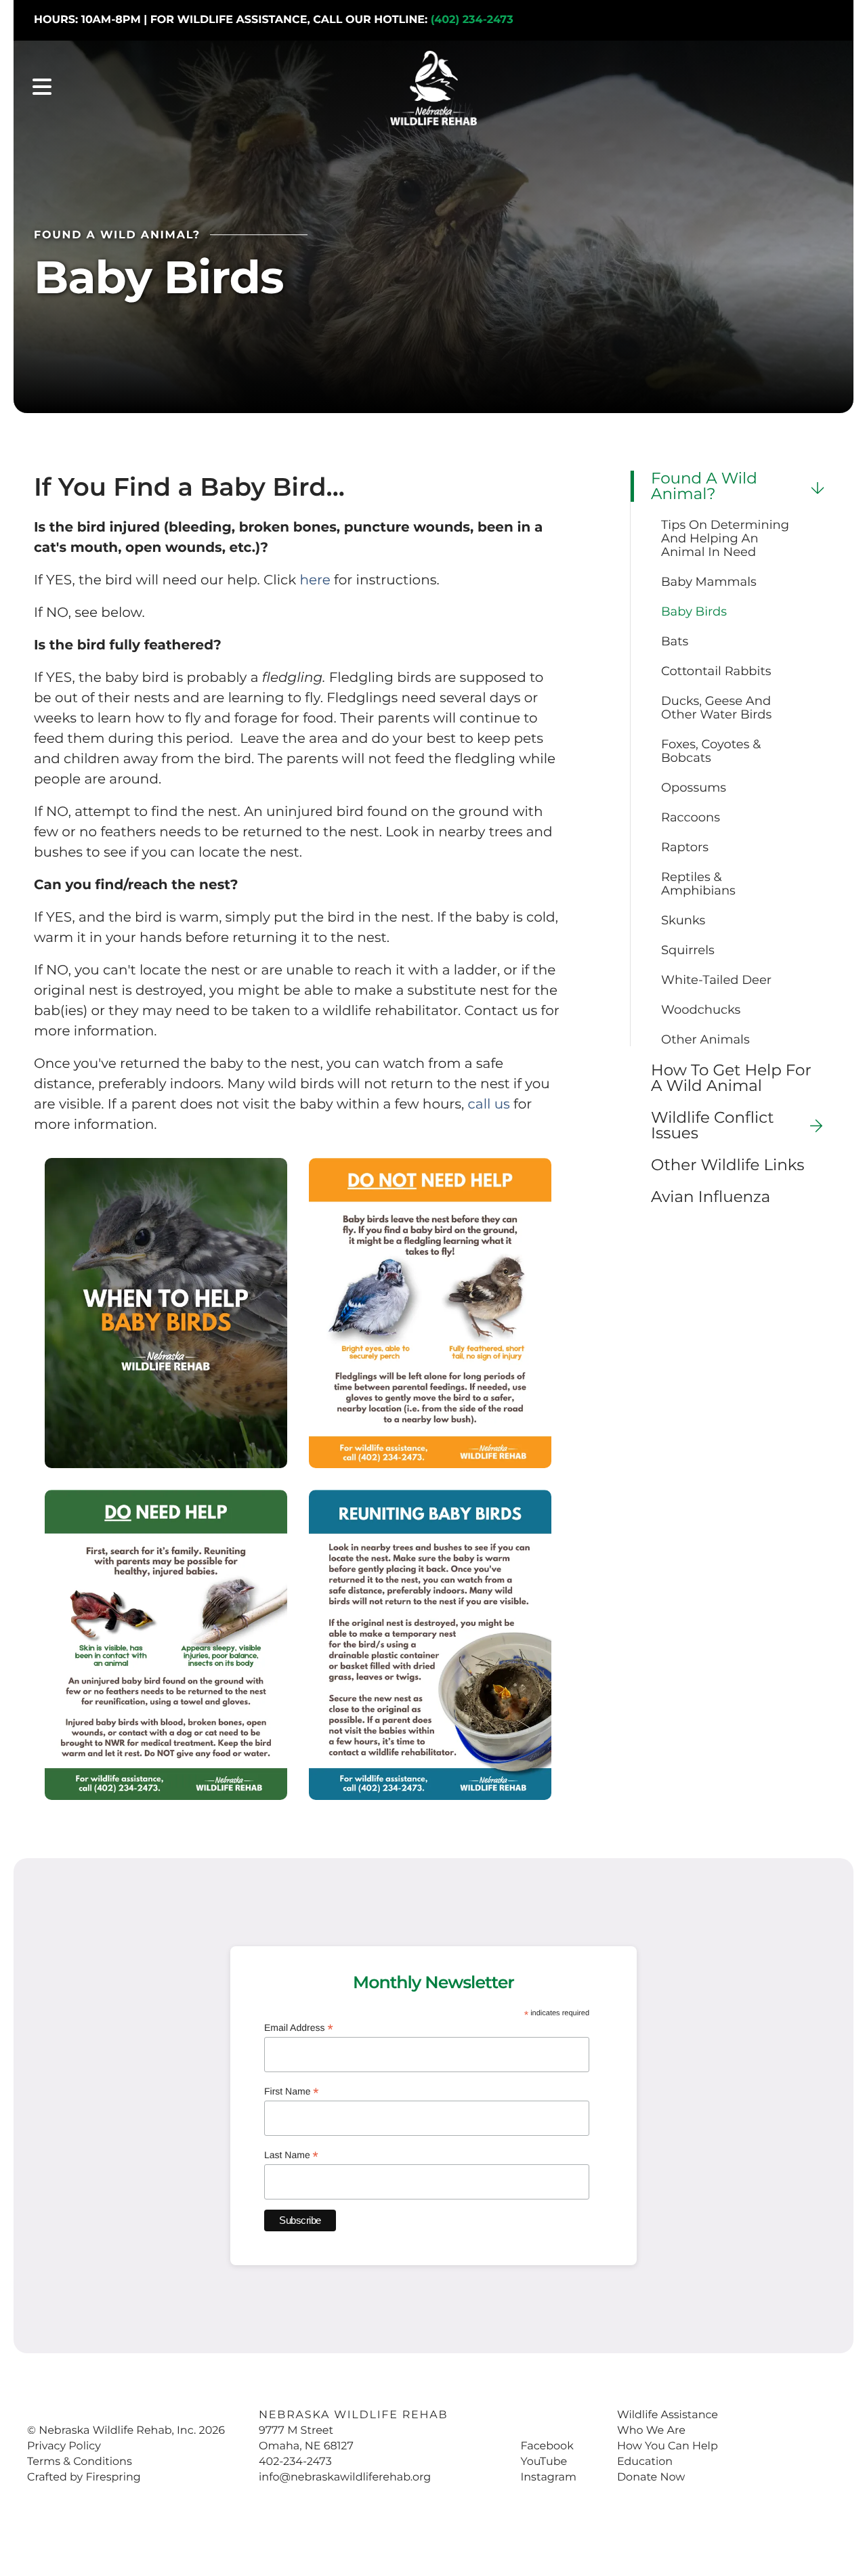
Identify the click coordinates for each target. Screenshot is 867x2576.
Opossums (694, 788)
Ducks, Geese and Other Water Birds (716, 708)
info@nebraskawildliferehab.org (345, 2477)
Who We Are (651, 2431)
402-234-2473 (295, 2462)
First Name (292, 2092)
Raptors (685, 847)
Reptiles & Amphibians (698, 884)
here (315, 580)
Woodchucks (701, 1010)
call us (489, 1104)
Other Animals (705, 1039)
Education (645, 2462)
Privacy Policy (64, 2446)
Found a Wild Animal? (704, 486)
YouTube (544, 2462)
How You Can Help (668, 2446)
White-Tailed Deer (716, 980)
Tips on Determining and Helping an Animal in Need (725, 538)
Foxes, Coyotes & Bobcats (711, 751)
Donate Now (651, 2477)
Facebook (547, 2446)
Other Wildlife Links (727, 1165)
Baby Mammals (709, 582)
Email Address (299, 2028)
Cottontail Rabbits (716, 671)
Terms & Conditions (80, 2462)
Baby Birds (694, 611)
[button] (42, 88)
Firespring (113, 2477)
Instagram (548, 2477)
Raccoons (691, 817)
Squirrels (688, 950)
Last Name (291, 2156)
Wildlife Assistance (668, 2415)
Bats (675, 641)
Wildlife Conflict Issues (713, 1125)
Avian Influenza (711, 1197)
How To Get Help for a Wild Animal (731, 1078)
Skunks (683, 920)
